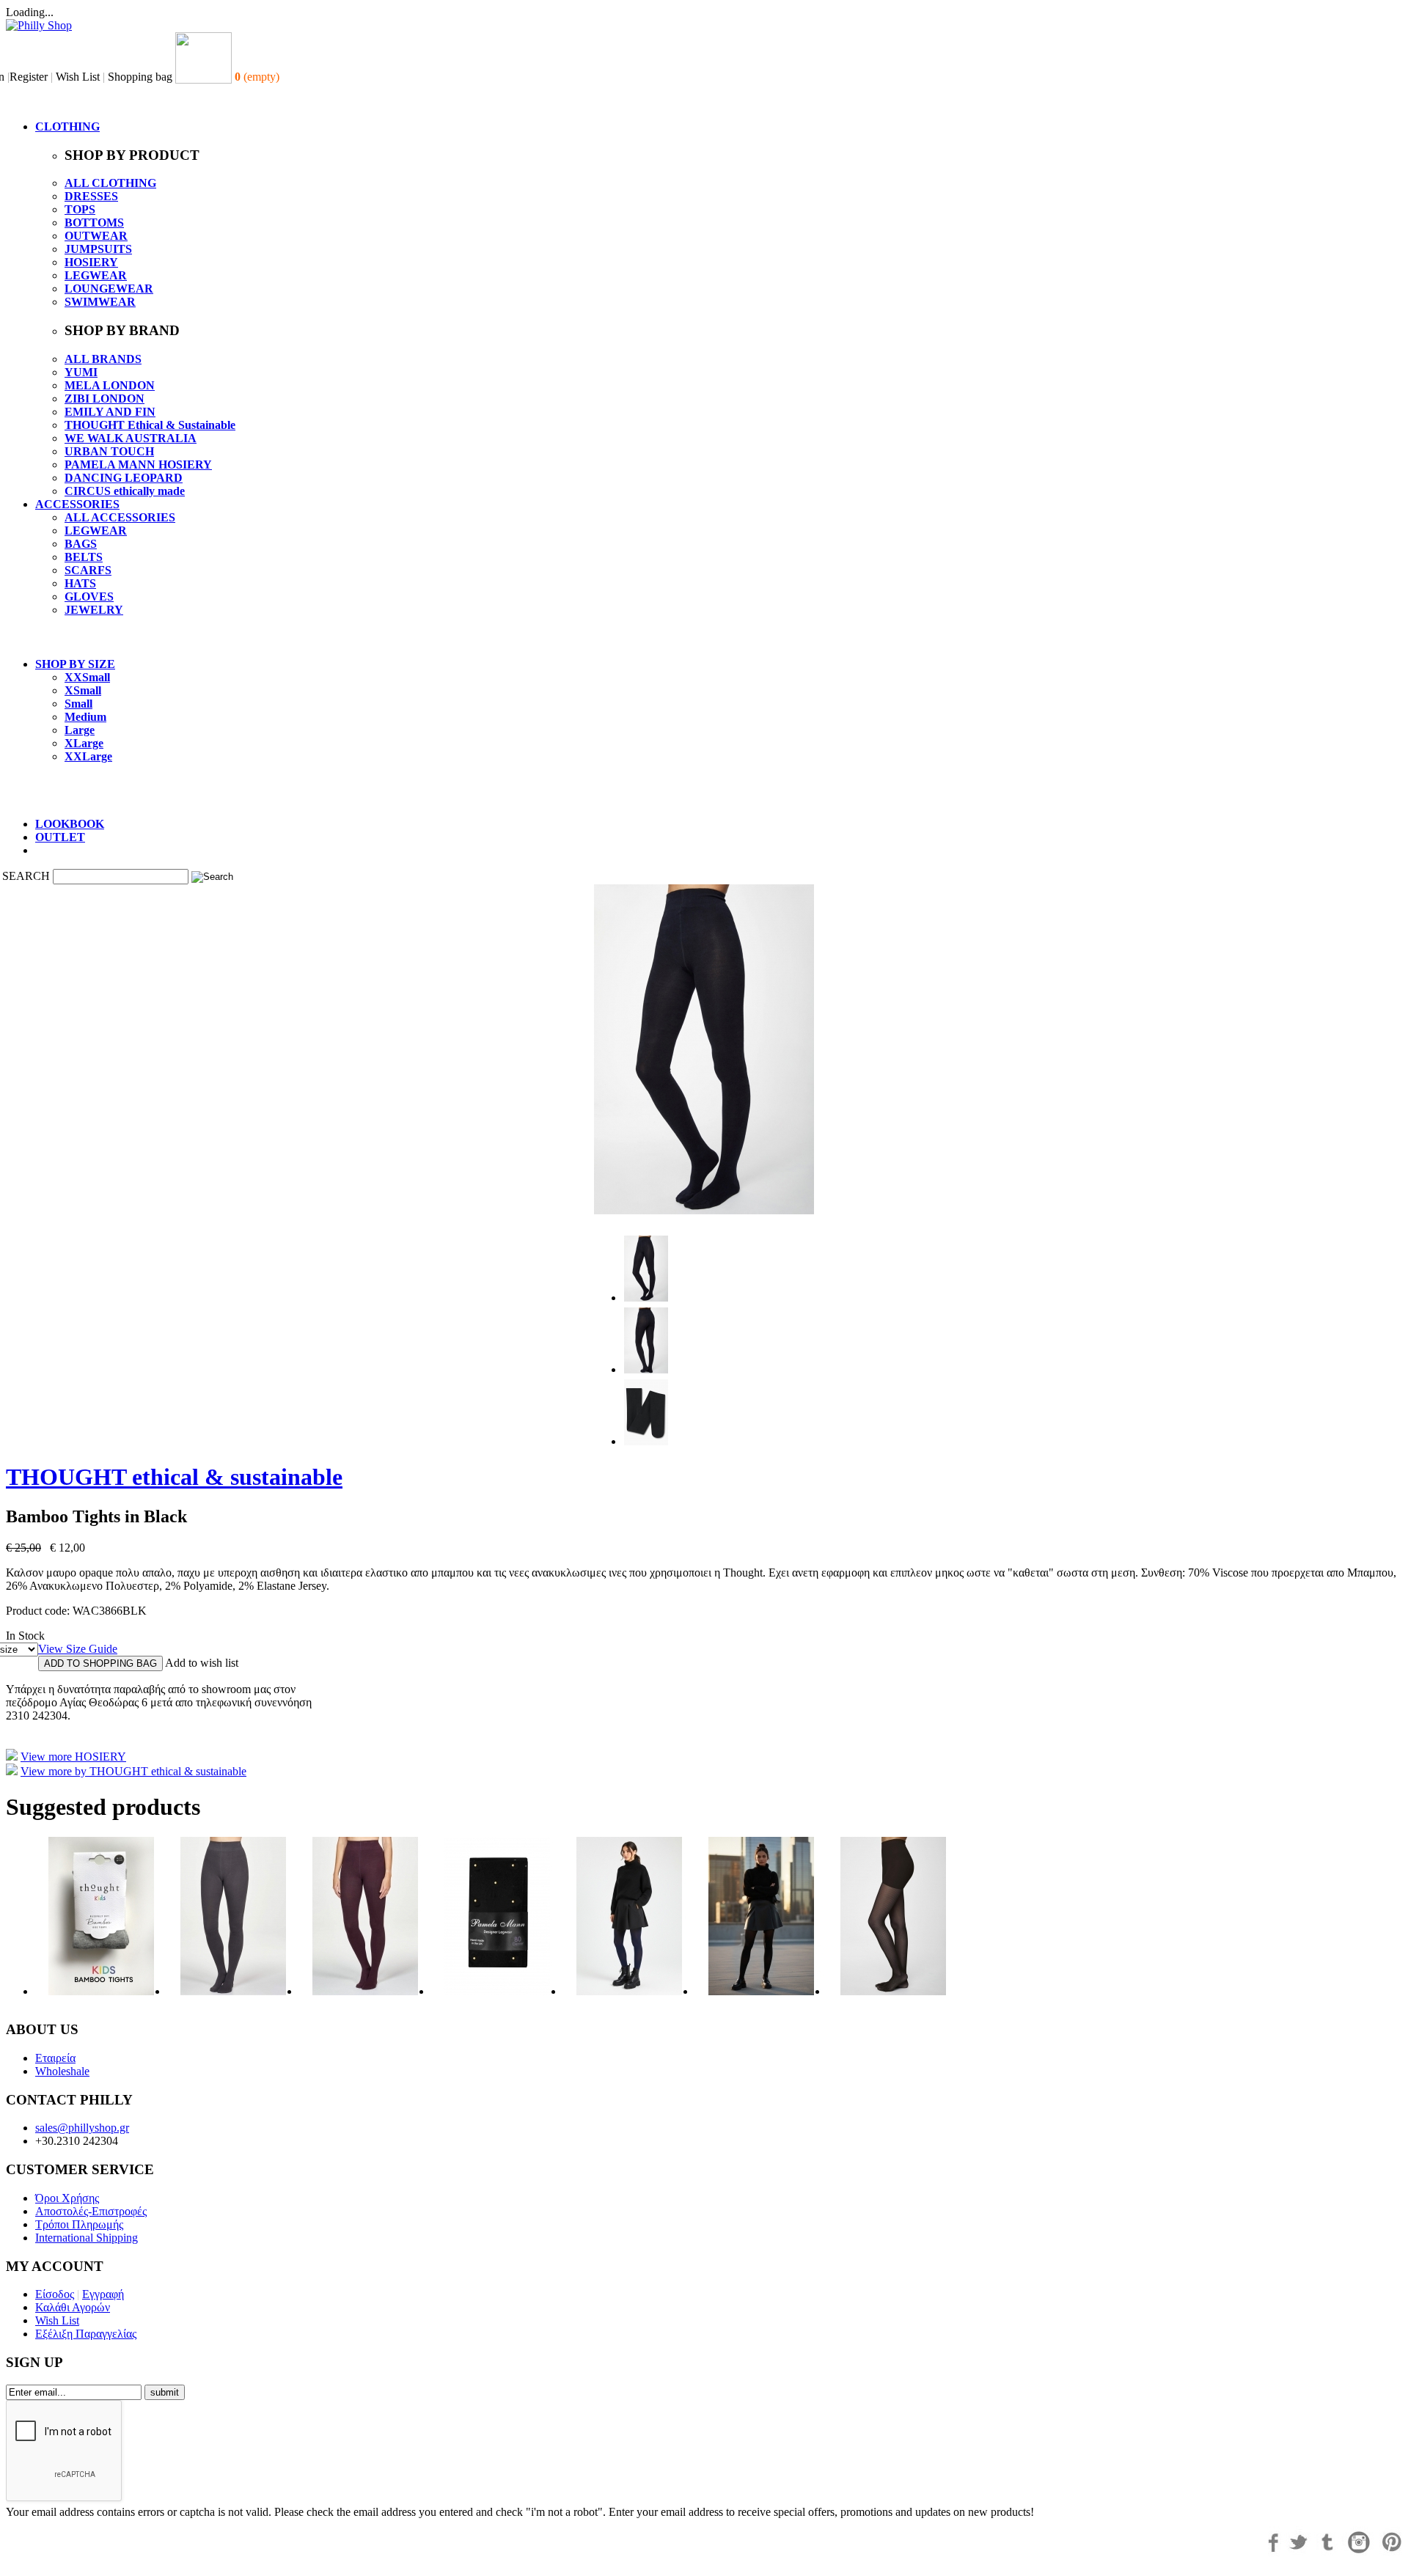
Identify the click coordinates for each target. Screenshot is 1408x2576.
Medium (85, 717)
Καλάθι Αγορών (73, 2307)
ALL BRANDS (103, 359)
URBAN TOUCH (109, 451)
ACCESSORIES (77, 504)
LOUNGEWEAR (109, 289)
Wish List (78, 77)
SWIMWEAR (100, 302)
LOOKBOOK (70, 824)
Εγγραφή (103, 2294)
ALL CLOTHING (110, 183)
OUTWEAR (96, 236)
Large (80, 730)
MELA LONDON (110, 385)
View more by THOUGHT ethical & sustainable (133, 1771)
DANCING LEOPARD (124, 478)
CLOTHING (67, 126)
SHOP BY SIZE (75, 664)
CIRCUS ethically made (125, 491)
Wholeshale (62, 2071)
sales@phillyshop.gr (82, 2128)
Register (29, 77)
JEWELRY (94, 610)
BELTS (84, 557)
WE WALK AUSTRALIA (131, 438)
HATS (80, 583)
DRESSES (91, 196)
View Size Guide (78, 1649)
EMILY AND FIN (110, 412)
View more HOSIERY (73, 1757)
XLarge (84, 743)
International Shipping (87, 2238)
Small (78, 704)
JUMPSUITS (98, 249)
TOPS (80, 209)
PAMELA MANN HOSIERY (138, 465)
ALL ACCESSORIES (120, 517)
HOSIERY (91, 262)
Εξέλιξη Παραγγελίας (86, 2334)
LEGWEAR (96, 275)
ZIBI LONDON (104, 399)
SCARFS (88, 570)
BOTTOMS (94, 223)
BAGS (81, 544)
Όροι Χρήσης (67, 2198)
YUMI (81, 372)
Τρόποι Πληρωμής (79, 2224)
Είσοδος (55, 2294)
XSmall (83, 690)
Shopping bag (140, 77)
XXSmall (87, 677)
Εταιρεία (55, 2058)
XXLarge (88, 756)
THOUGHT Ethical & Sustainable (150, 425)
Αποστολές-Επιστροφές (91, 2211)
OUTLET (60, 837)
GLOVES (89, 597)
